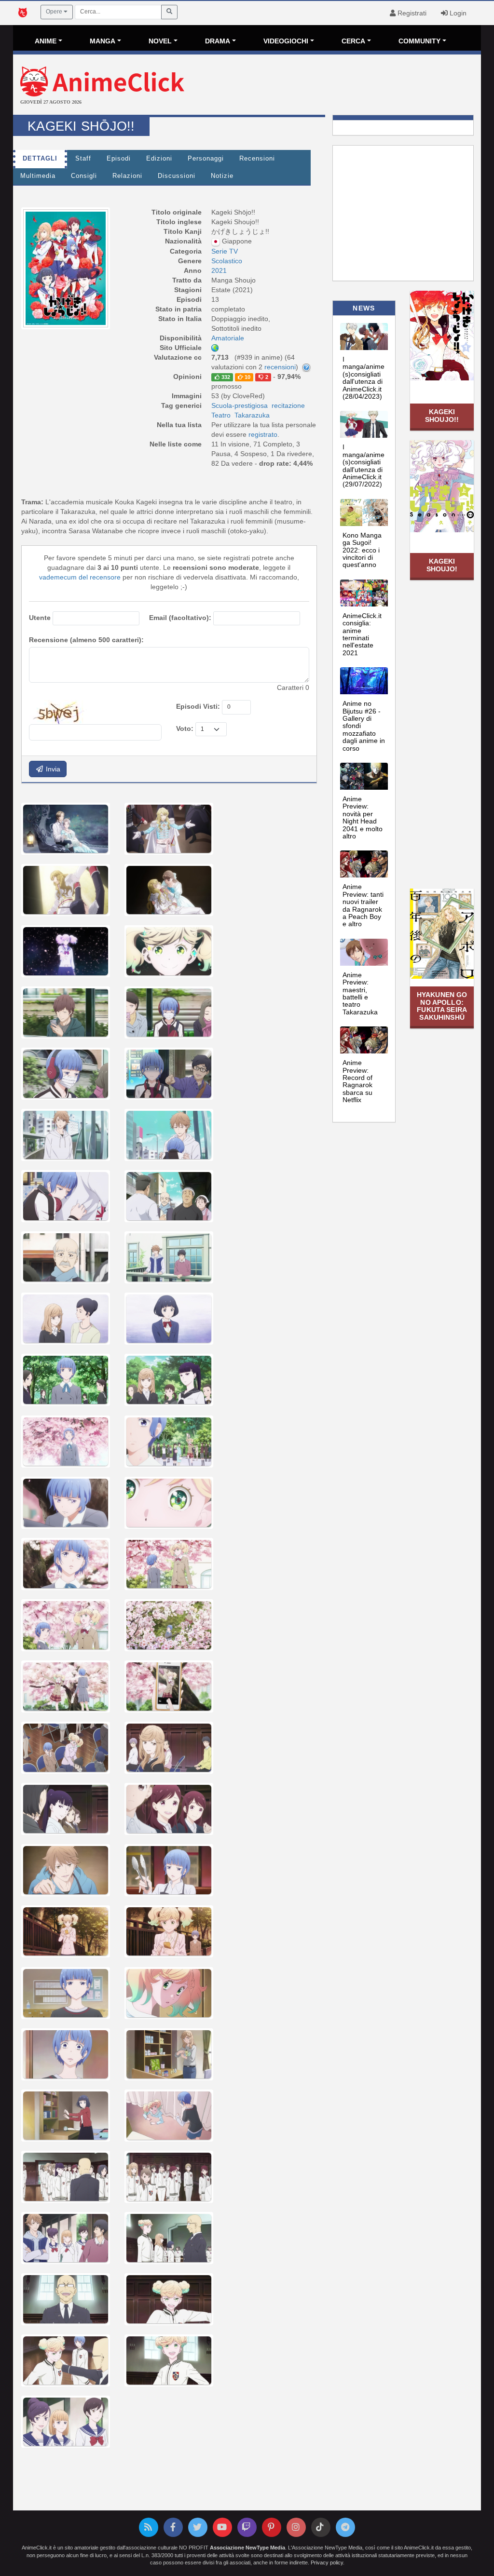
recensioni (280, 367)
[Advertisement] (325, 86)
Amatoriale (228, 338)
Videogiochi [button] (286, 41)
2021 (219, 270)
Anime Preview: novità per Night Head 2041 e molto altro (363, 817)
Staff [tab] (83, 159)
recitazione (288, 405)
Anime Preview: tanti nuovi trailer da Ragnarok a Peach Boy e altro (363, 905)
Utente (40, 618)
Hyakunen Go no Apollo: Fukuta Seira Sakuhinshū (442, 1006)
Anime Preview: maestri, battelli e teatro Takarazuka (360, 993)
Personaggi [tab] (206, 159)
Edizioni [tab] (159, 159)
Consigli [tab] (84, 176)
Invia (52, 769)
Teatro (221, 415)
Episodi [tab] (119, 159)
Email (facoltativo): (180, 618)
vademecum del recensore (80, 577)
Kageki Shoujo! (442, 565)
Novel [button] (160, 41)
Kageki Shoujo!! (442, 415)
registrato (263, 434)
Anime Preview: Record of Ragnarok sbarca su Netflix (357, 1081)
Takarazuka (252, 415)
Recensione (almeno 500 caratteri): (86, 640)
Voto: (185, 728)
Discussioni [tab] (177, 176)
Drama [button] (218, 41)
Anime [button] (46, 41)
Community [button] (419, 41)
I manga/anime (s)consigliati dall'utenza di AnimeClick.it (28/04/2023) (364, 378)
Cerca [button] (353, 41)
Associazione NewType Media (247, 2548)
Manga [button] (103, 41)
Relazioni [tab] (127, 176)
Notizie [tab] (222, 176)
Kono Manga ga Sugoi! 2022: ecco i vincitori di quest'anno (362, 550)
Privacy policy (327, 2563)
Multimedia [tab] (38, 176)
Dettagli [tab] (40, 159)
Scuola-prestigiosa (240, 405)
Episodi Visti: (198, 706)
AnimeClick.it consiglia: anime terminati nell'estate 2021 (362, 634)
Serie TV (225, 251)
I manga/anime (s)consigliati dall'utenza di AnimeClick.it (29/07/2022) (364, 465)
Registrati (411, 13)
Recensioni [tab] (257, 159)
